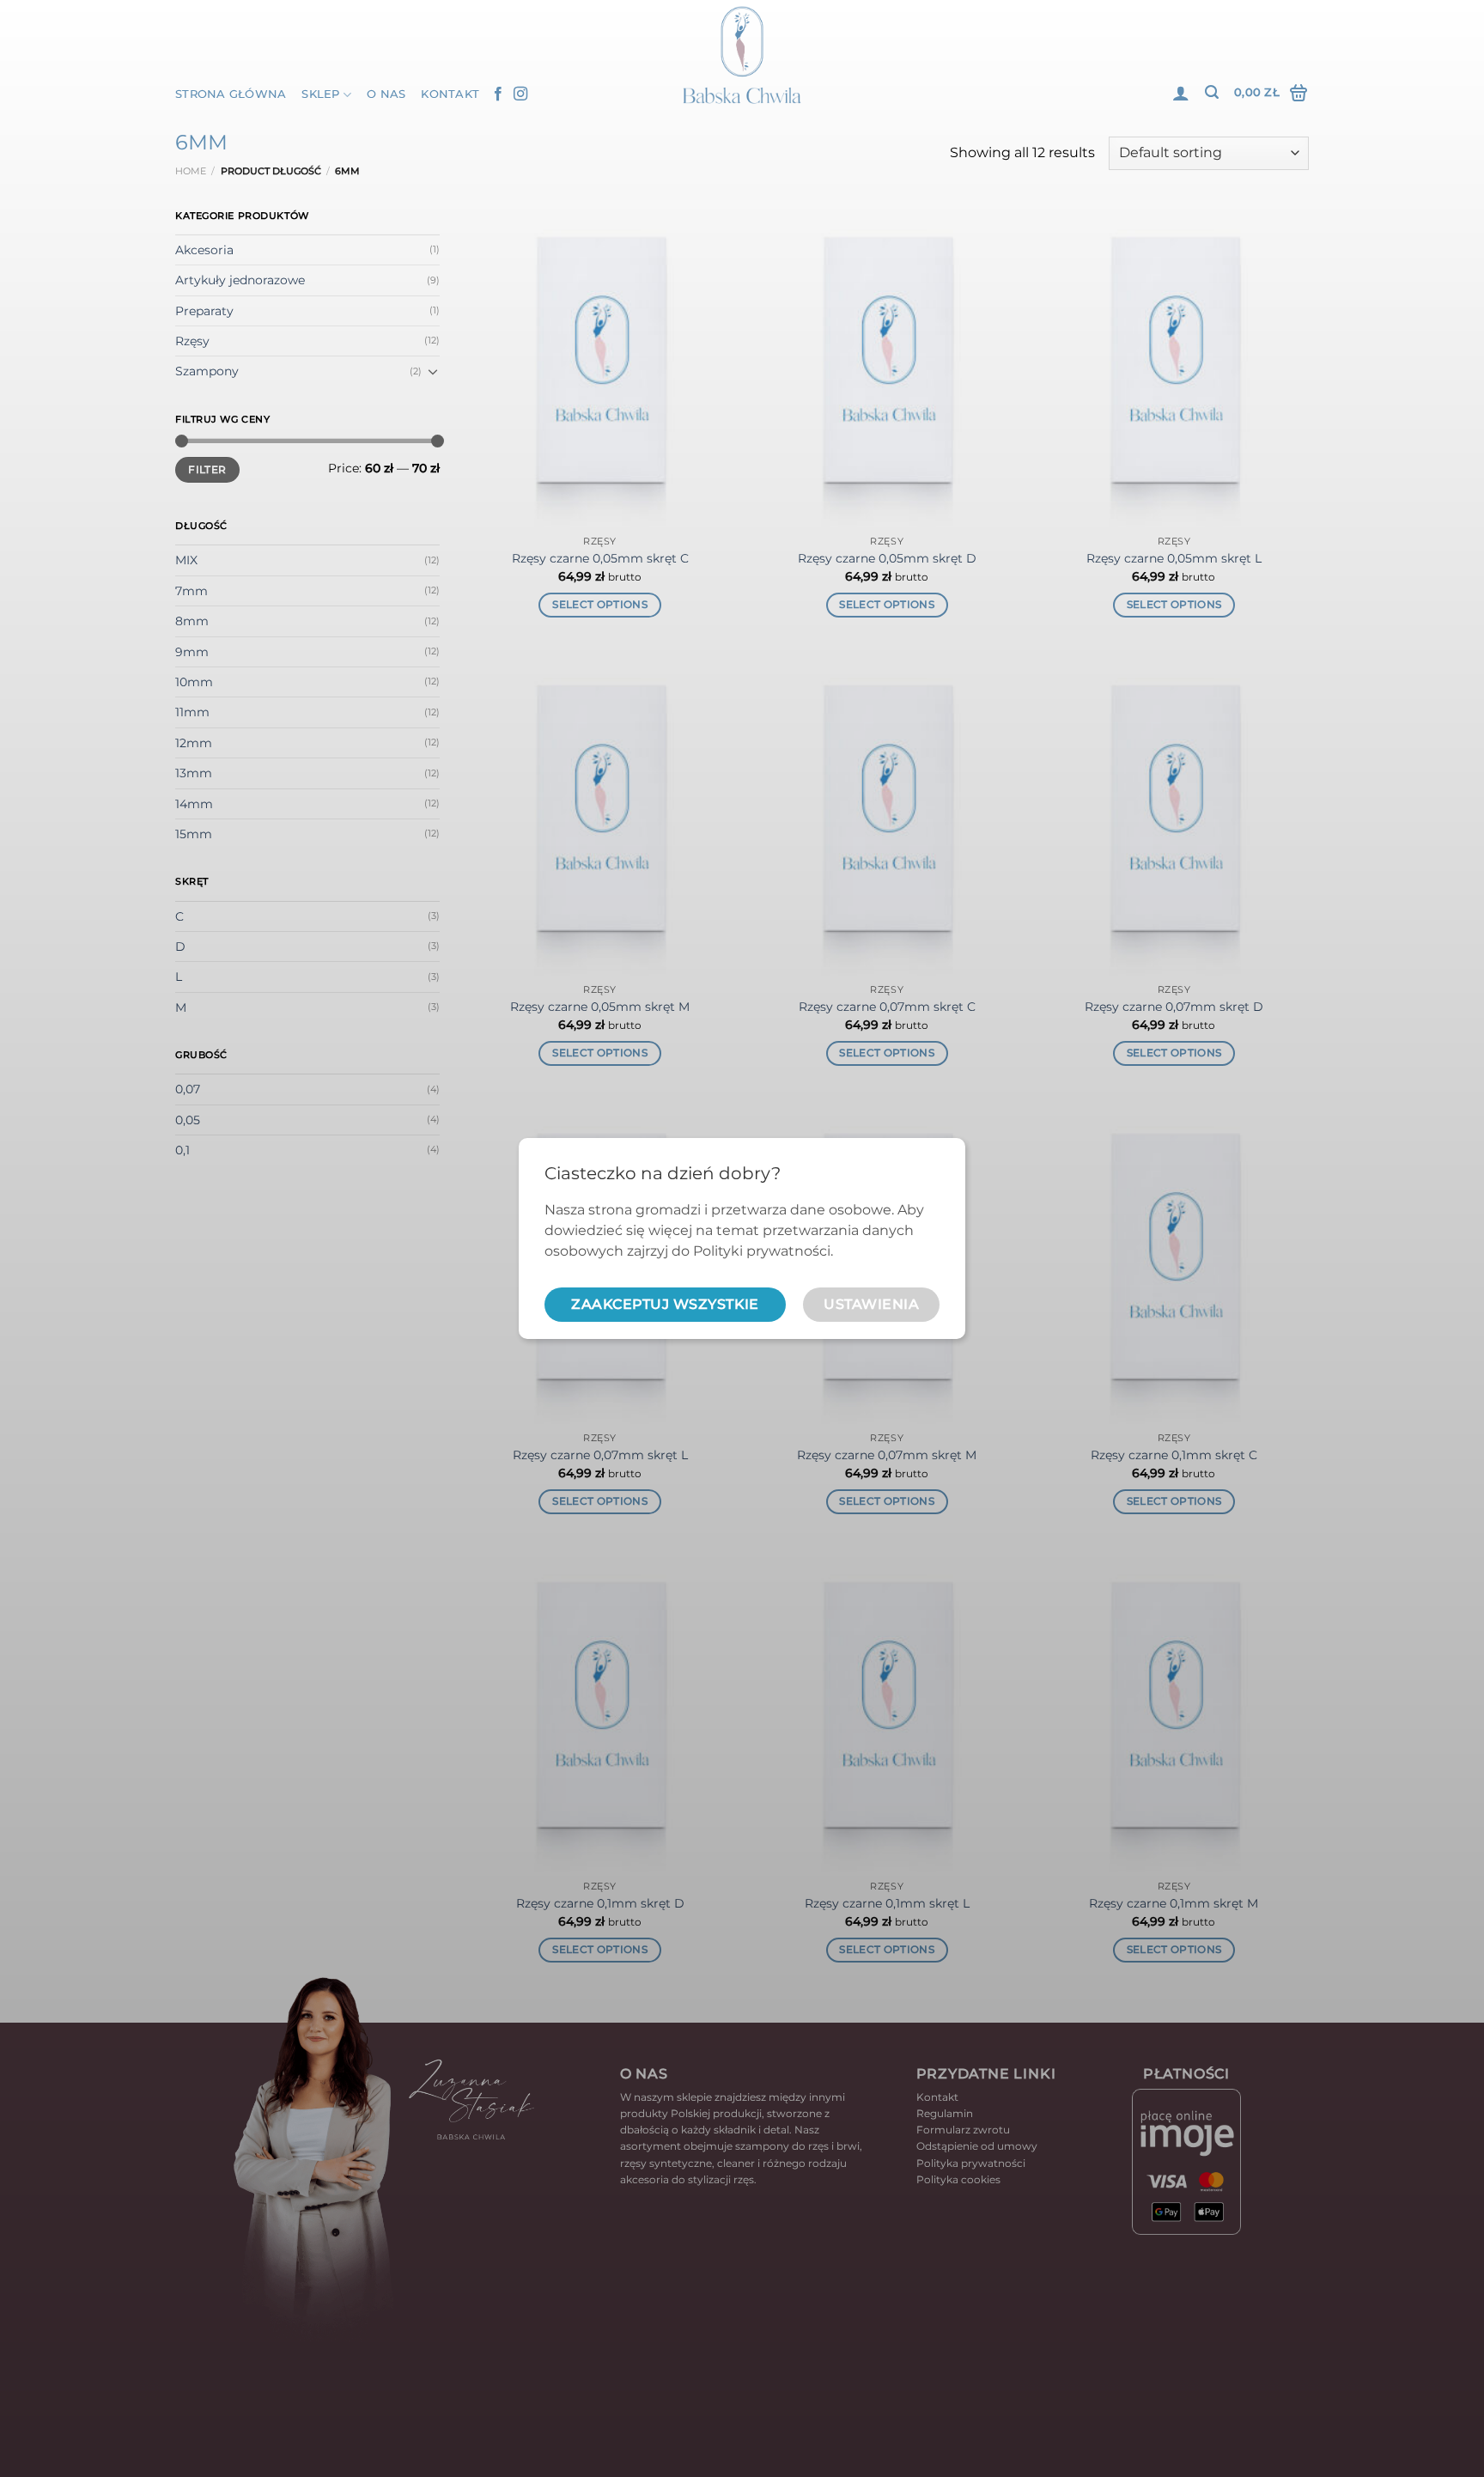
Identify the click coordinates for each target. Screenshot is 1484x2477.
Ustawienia (871, 1304)
